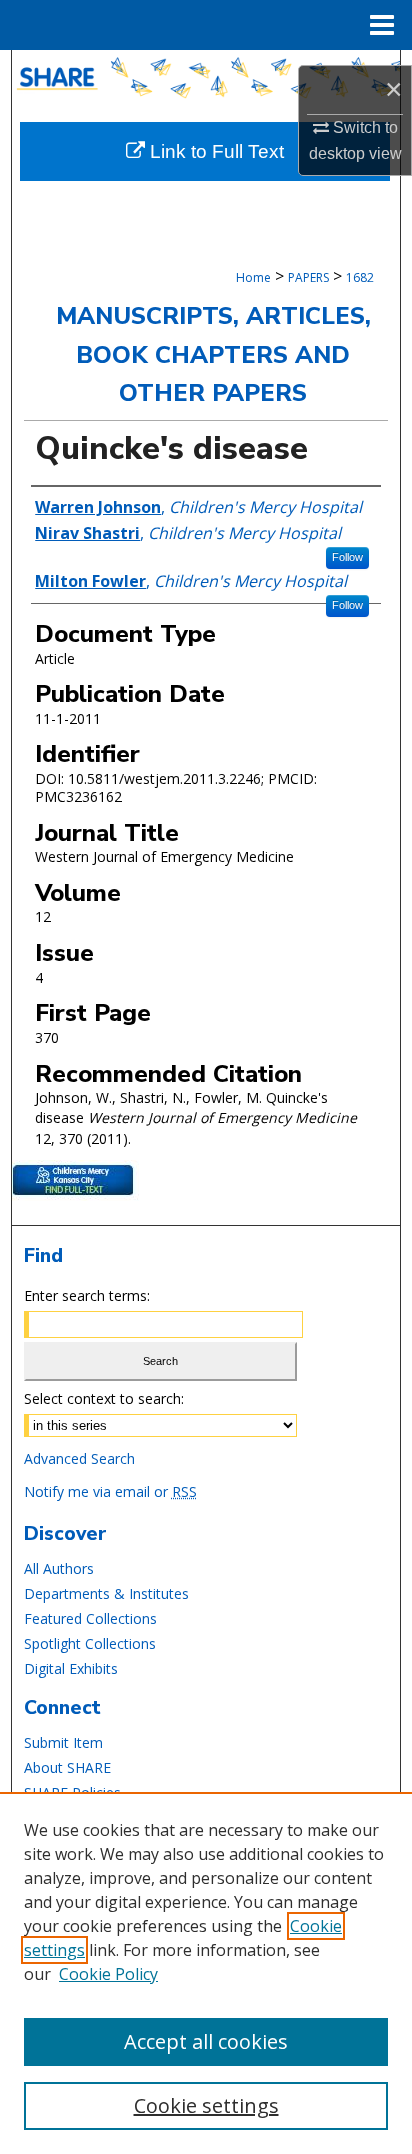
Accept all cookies (206, 2041)
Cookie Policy (108, 1974)
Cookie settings (206, 2105)
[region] (206, 1973)
